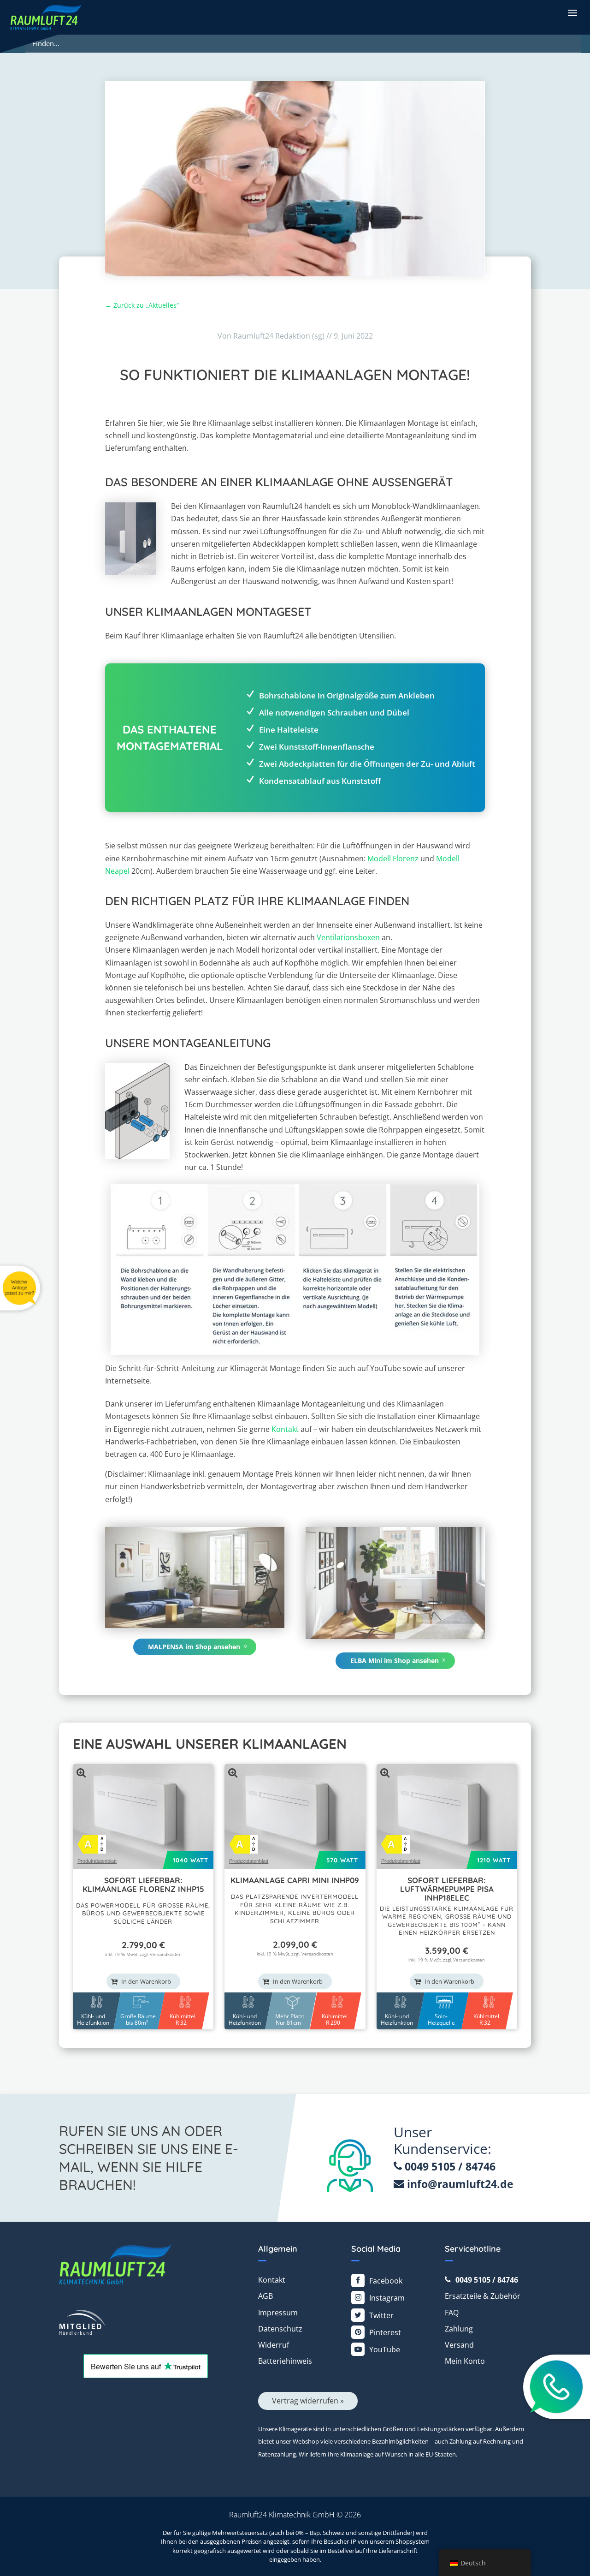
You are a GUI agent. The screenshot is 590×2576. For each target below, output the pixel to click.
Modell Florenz (393, 859)
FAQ (452, 2313)
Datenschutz (280, 2329)
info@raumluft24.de (460, 2184)
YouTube (385, 2349)
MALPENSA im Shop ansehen (194, 1647)
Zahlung (459, 2329)
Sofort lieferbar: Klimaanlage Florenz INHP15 (143, 1884)
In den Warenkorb (146, 1981)
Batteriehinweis (285, 2361)
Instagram (387, 2298)
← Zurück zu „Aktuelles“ (142, 305)
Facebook (386, 2281)
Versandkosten (166, 1954)
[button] (572, 12)
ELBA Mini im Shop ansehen (395, 1661)
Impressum (278, 2313)
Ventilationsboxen (348, 937)
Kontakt (285, 1429)
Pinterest (385, 2332)
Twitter (381, 2315)
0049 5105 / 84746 (449, 2166)
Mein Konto (465, 2361)
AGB (265, 2296)
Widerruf (274, 2345)
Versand (459, 2345)
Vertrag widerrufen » (308, 2401)
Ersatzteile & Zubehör (483, 2296)
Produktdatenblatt (97, 1861)
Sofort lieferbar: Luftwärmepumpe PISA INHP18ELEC (447, 1889)
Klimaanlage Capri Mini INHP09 (295, 1880)
